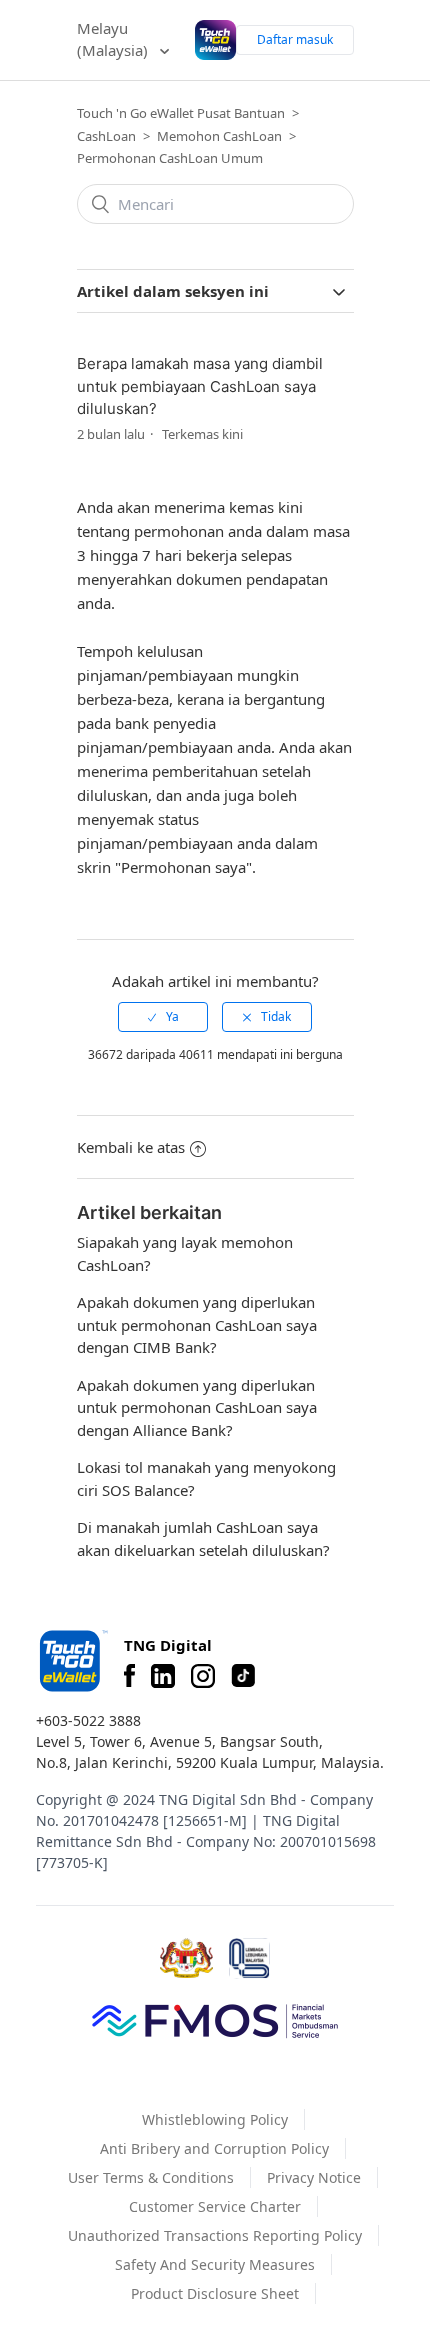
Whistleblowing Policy (215, 2119)
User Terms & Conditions (151, 2177)
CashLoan (106, 136)
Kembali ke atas (131, 1147)
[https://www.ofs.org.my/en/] (215, 2020)
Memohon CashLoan (219, 136)
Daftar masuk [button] (295, 39)
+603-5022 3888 (88, 1720)
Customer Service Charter (215, 2206)
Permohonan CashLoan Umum (170, 158)
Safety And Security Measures (215, 2264)
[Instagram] (203, 1676)
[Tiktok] (243, 1676)
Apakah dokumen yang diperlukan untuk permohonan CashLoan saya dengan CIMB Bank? (197, 1324)
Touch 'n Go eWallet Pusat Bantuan (181, 113)
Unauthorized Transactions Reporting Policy (215, 2235)
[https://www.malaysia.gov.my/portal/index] (186, 1958)
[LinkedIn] (163, 1676)
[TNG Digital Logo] (215, 40)
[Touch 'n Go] (72, 1660)
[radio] (163, 1017)
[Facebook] (129, 1676)
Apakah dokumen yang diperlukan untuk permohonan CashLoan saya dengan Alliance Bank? (197, 1407)
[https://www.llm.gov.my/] (249, 1958)
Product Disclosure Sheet (215, 2293)
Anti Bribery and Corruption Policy (214, 2148)
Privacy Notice (314, 2177)
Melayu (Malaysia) (114, 39)
